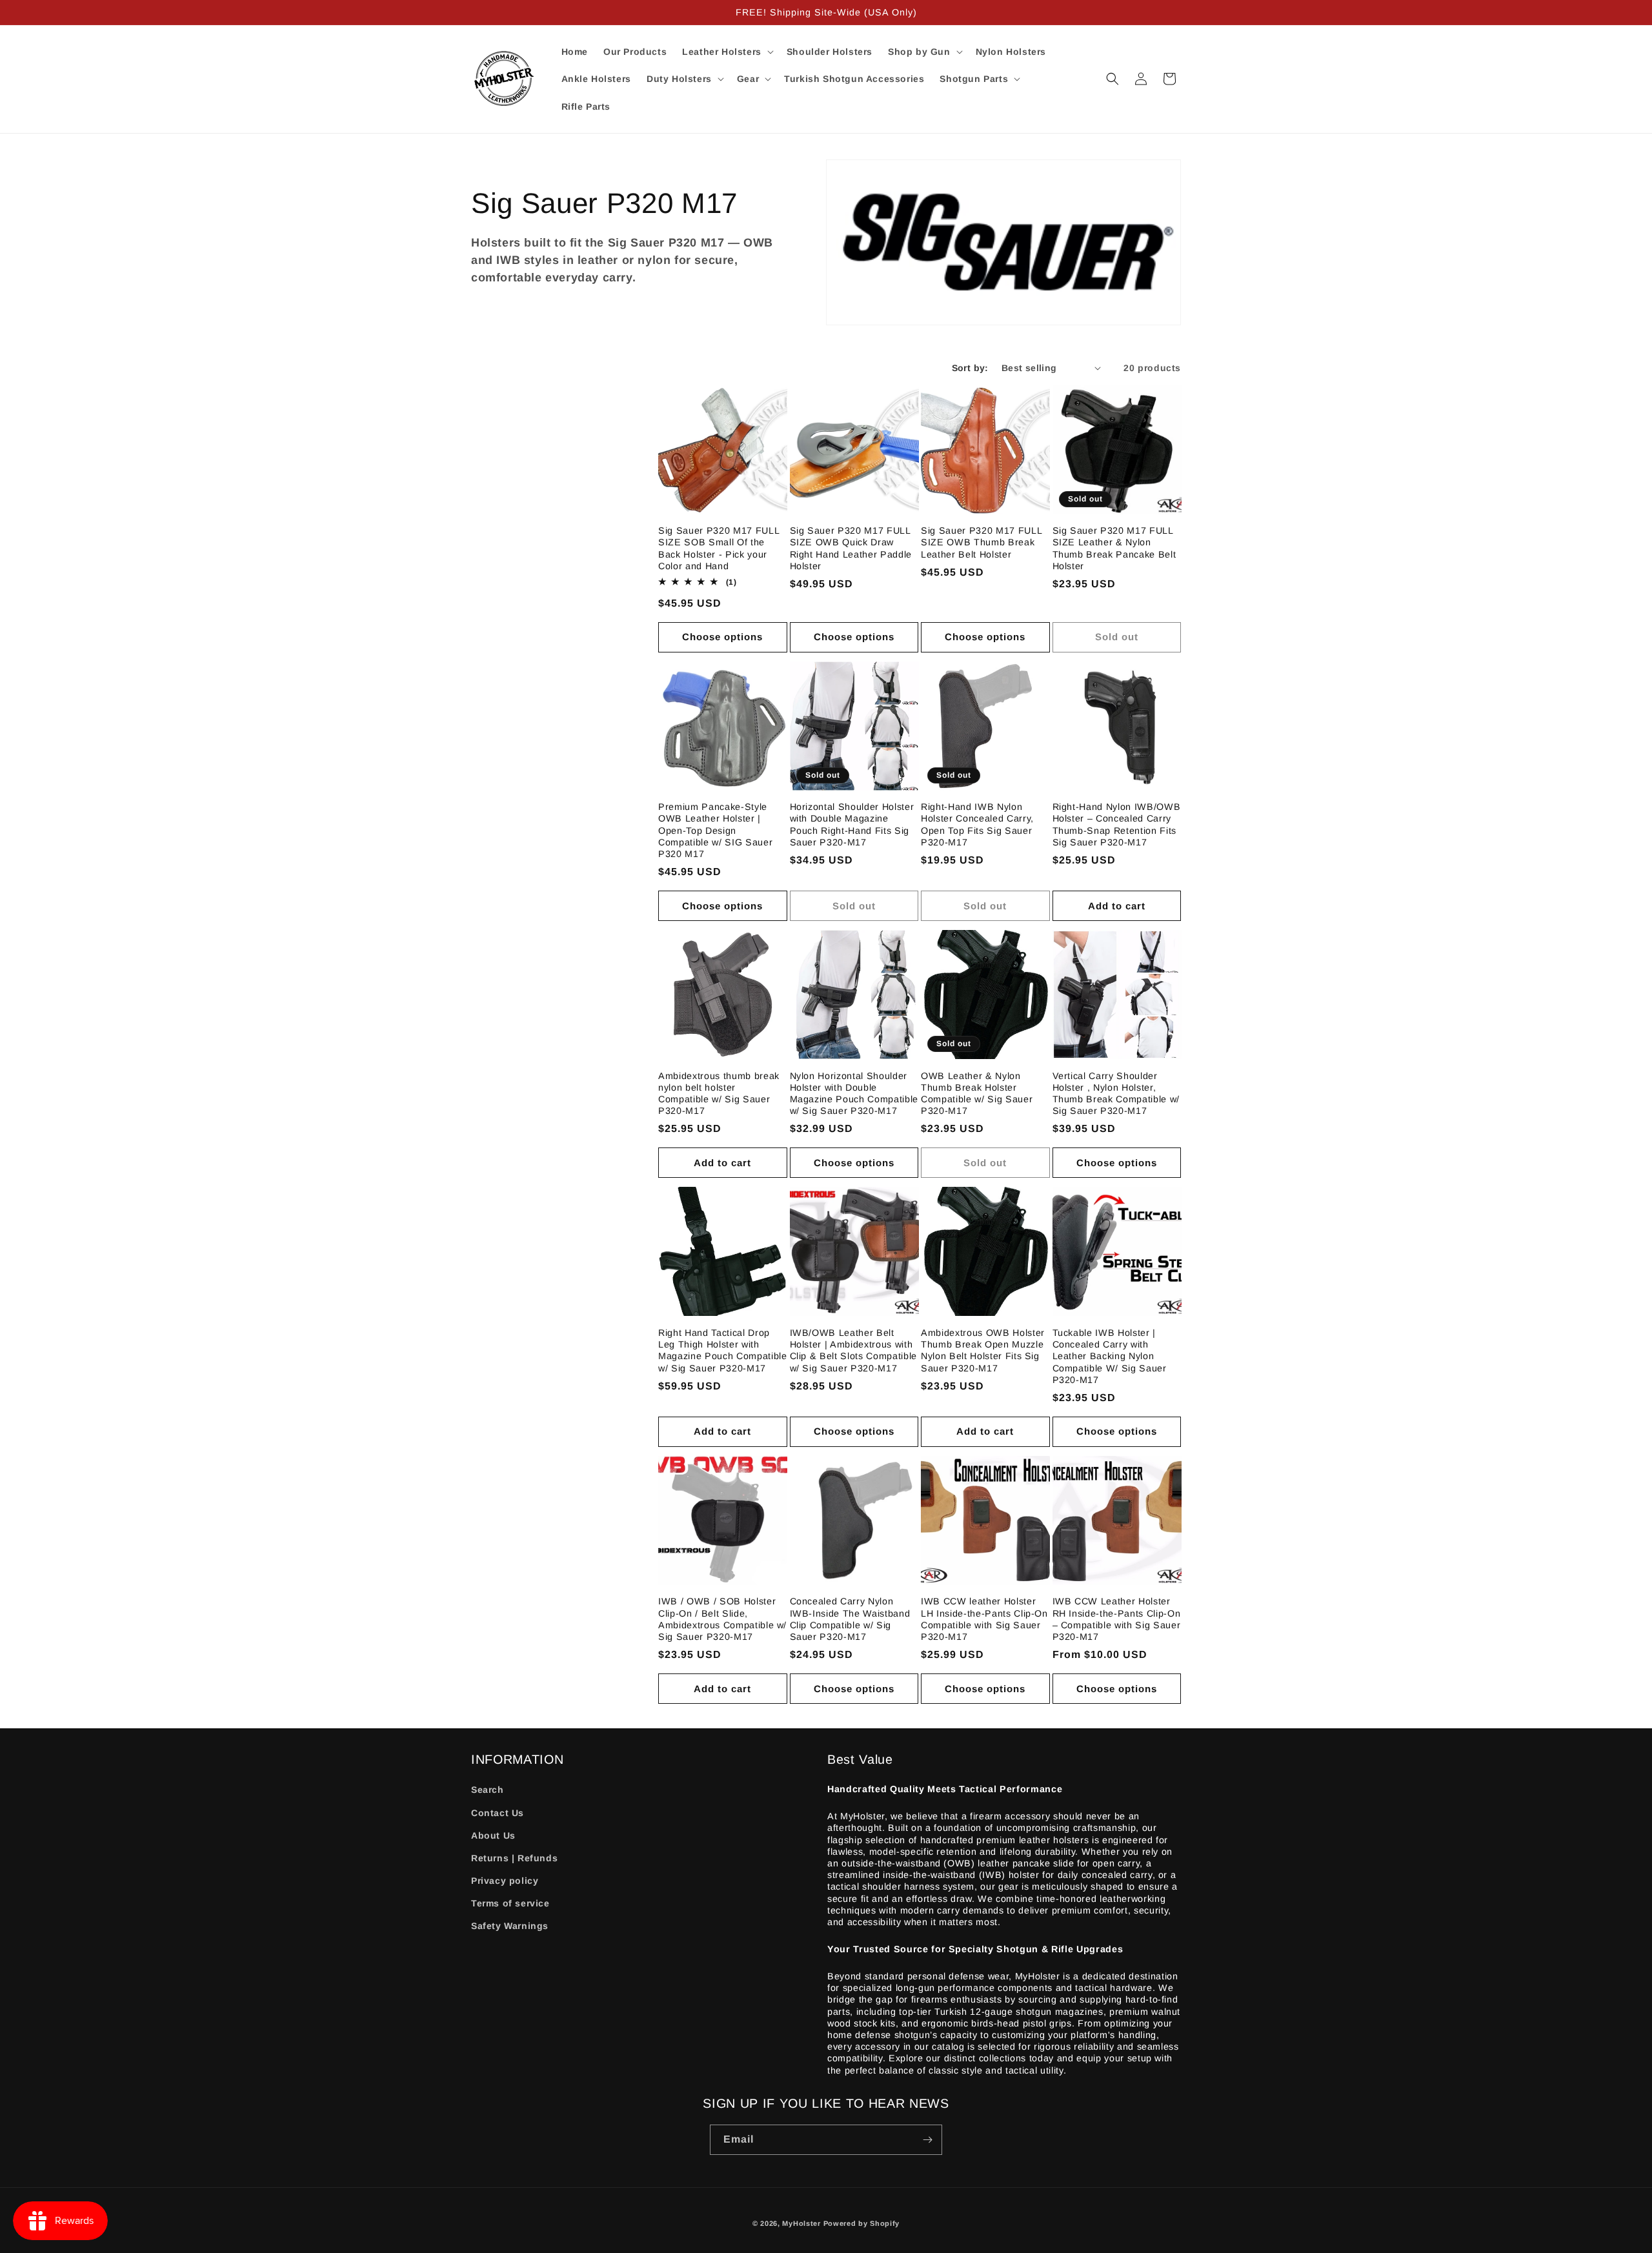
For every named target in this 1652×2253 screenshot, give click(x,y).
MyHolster (801, 2223)
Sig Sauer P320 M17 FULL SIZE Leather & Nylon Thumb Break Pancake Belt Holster (1114, 548)
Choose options (722, 637)
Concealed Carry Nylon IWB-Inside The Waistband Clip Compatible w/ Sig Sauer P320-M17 (850, 1619)
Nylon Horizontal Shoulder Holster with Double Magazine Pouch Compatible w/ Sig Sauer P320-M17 (854, 1094)
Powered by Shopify (862, 2223)
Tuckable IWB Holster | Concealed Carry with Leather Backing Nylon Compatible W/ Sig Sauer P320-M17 (1110, 1356)
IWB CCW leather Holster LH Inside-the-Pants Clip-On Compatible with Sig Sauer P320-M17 (984, 1619)
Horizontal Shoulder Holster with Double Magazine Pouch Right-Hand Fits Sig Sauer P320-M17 (852, 824)
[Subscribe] (927, 2140)
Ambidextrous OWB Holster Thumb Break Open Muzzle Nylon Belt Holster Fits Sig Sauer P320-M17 (983, 1350)
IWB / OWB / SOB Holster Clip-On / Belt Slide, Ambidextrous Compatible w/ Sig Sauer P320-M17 (722, 1619)
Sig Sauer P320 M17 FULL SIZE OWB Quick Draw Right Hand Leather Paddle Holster (851, 548)
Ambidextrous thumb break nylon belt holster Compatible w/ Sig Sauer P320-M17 (719, 1094)
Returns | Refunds (514, 1858)
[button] (727, 52)
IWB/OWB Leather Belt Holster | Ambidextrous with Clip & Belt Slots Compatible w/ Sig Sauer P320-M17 (853, 1350)
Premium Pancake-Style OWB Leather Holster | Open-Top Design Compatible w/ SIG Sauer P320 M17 (715, 830)
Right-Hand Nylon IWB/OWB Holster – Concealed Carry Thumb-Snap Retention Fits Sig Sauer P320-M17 (1117, 824)
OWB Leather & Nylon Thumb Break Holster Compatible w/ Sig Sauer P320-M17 (977, 1094)
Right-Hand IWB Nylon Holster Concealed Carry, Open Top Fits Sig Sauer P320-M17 (977, 824)
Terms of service (510, 1903)
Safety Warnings (510, 1926)
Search (488, 1790)
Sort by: (970, 368)
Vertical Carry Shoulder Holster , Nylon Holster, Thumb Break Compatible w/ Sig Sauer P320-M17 (1116, 1094)
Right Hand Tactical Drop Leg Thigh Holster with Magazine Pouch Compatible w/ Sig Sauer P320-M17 (723, 1350)
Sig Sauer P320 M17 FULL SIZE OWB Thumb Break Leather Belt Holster (981, 542)
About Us (493, 1835)
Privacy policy (505, 1881)
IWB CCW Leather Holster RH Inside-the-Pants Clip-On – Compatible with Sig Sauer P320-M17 (1117, 1619)
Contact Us (498, 1813)
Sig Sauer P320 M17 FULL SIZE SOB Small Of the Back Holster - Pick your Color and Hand (719, 548)
